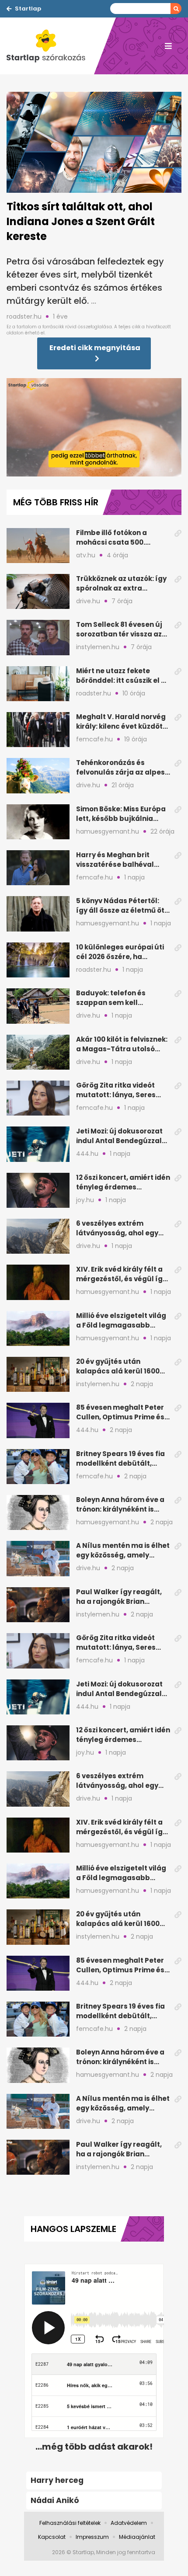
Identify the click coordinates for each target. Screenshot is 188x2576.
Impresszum (92, 2537)
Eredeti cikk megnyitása (95, 348)
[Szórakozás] (50, 46)
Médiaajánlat (137, 2537)
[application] (94, 427)
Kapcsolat (52, 2537)
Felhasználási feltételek (70, 2523)
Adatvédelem (129, 2523)
